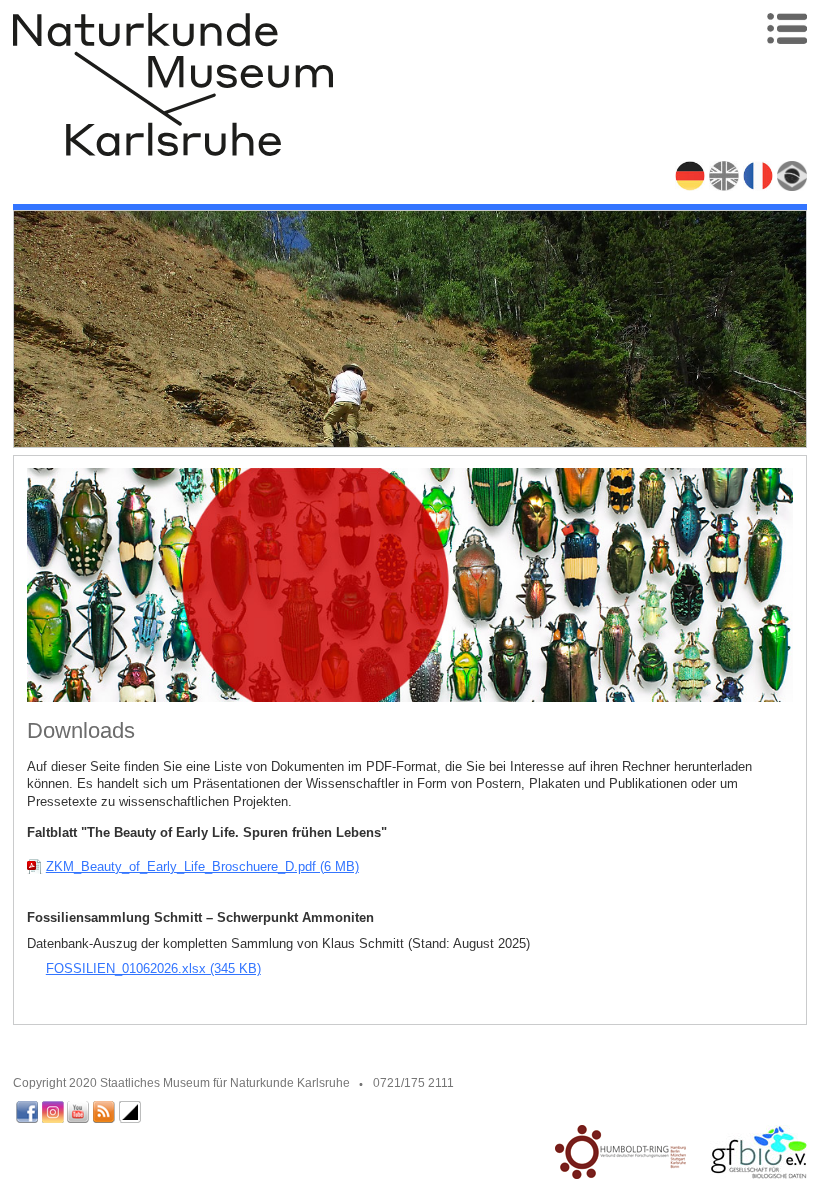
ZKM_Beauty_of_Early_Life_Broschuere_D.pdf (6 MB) (202, 866)
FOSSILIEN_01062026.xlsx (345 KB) (153, 968)
